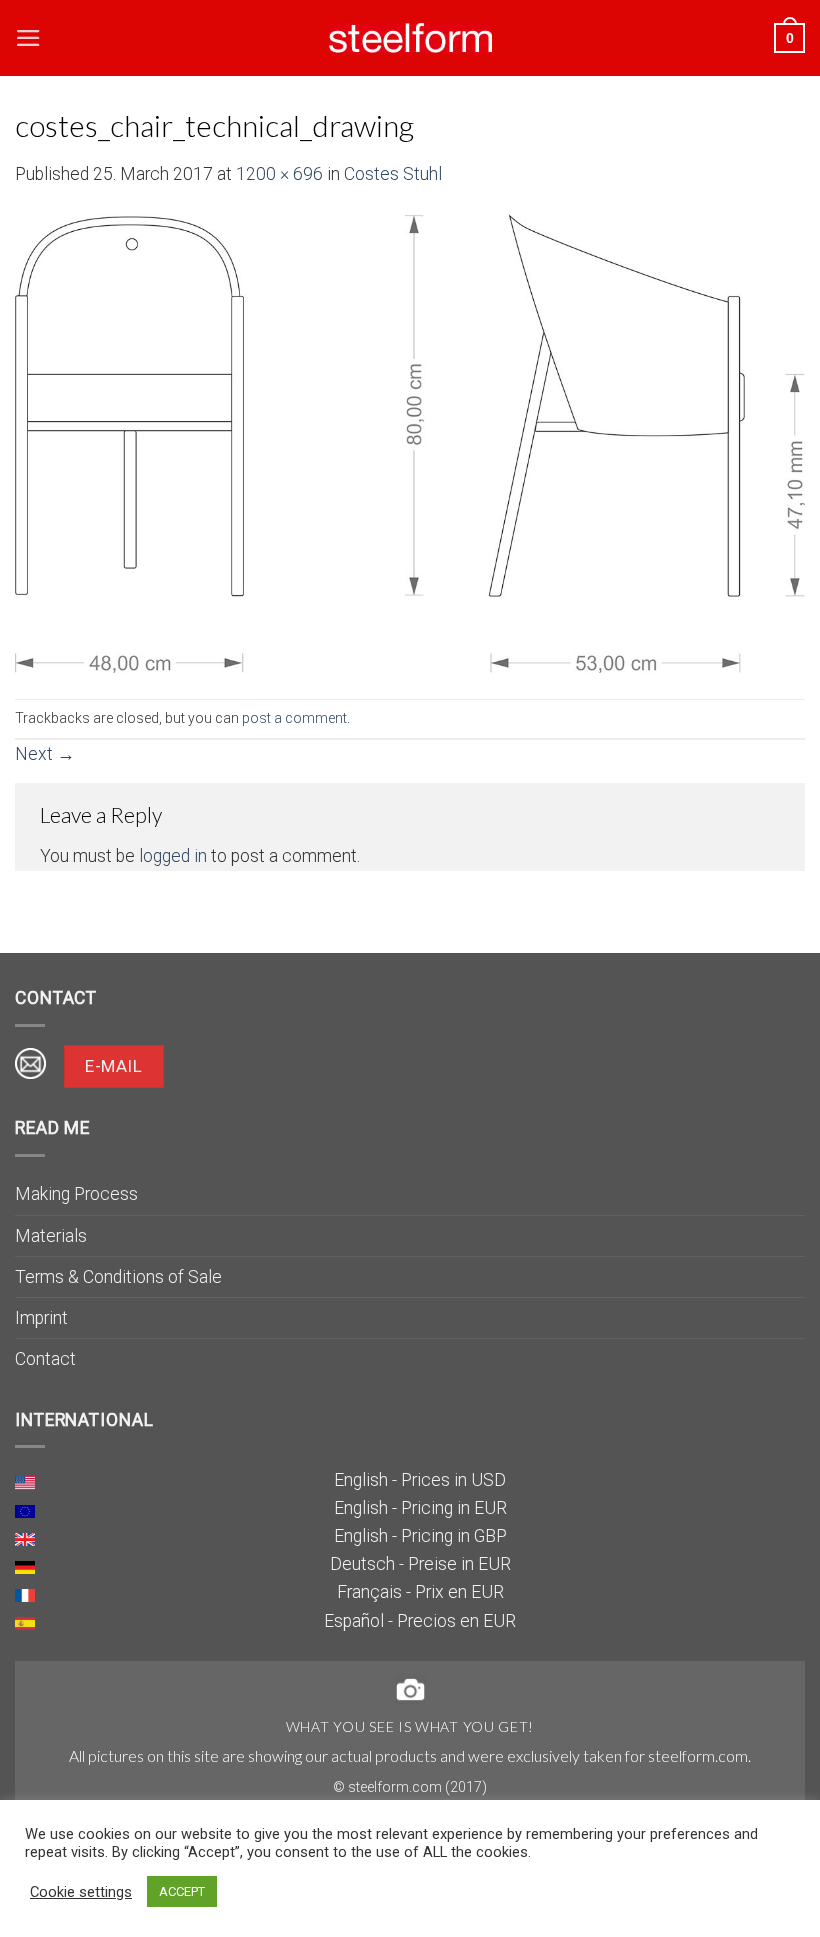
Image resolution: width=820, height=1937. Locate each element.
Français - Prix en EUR (420, 1592)
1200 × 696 (279, 174)
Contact (45, 1359)
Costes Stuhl (393, 174)
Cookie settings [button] (81, 1892)
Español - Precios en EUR (420, 1621)
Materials (51, 1236)
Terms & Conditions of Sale (118, 1277)
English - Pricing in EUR (420, 1508)
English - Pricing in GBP (420, 1536)
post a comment (294, 718)
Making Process (76, 1194)
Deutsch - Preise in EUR (420, 1564)
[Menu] (28, 38)
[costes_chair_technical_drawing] (410, 442)
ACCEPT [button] (182, 1891)
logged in (173, 856)
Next (45, 754)
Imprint (41, 1318)
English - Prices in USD (420, 1480)
